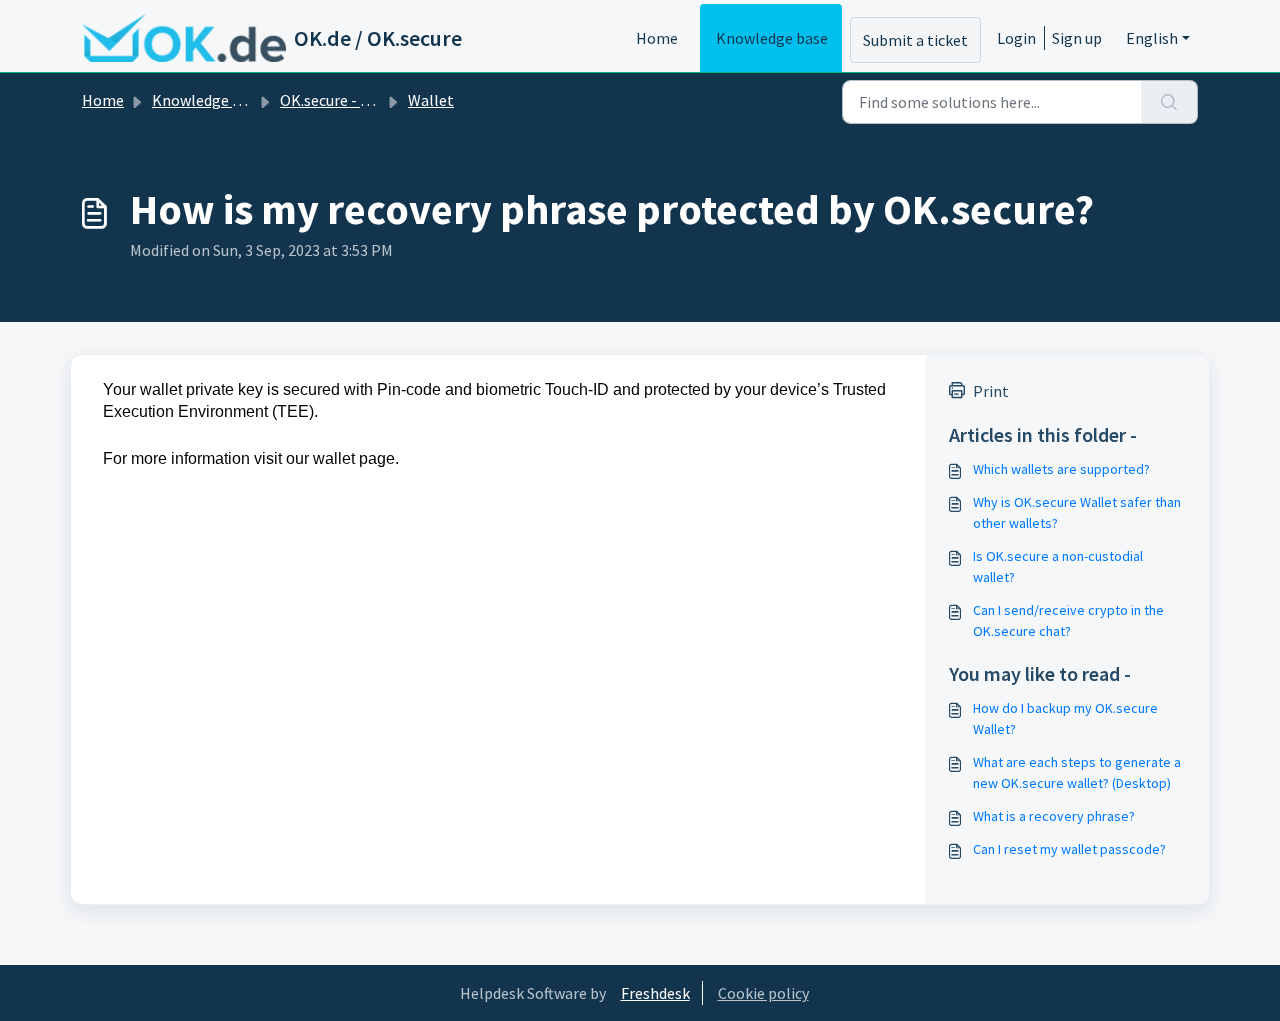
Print (991, 391)
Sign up (1077, 38)
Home (657, 38)
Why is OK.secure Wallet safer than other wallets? (1077, 512)
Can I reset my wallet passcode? (1069, 849)
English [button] (1152, 38)
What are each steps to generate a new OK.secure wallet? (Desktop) (1077, 772)
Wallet (431, 100)
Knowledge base (772, 38)
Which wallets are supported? (1061, 469)
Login (1016, 38)
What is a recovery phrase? (1054, 816)
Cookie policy (763, 993)
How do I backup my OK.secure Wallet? (1065, 718)
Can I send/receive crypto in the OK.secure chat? (1068, 620)
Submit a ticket (915, 40)
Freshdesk (655, 993)
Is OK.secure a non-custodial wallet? (1058, 566)
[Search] (1169, 102)
